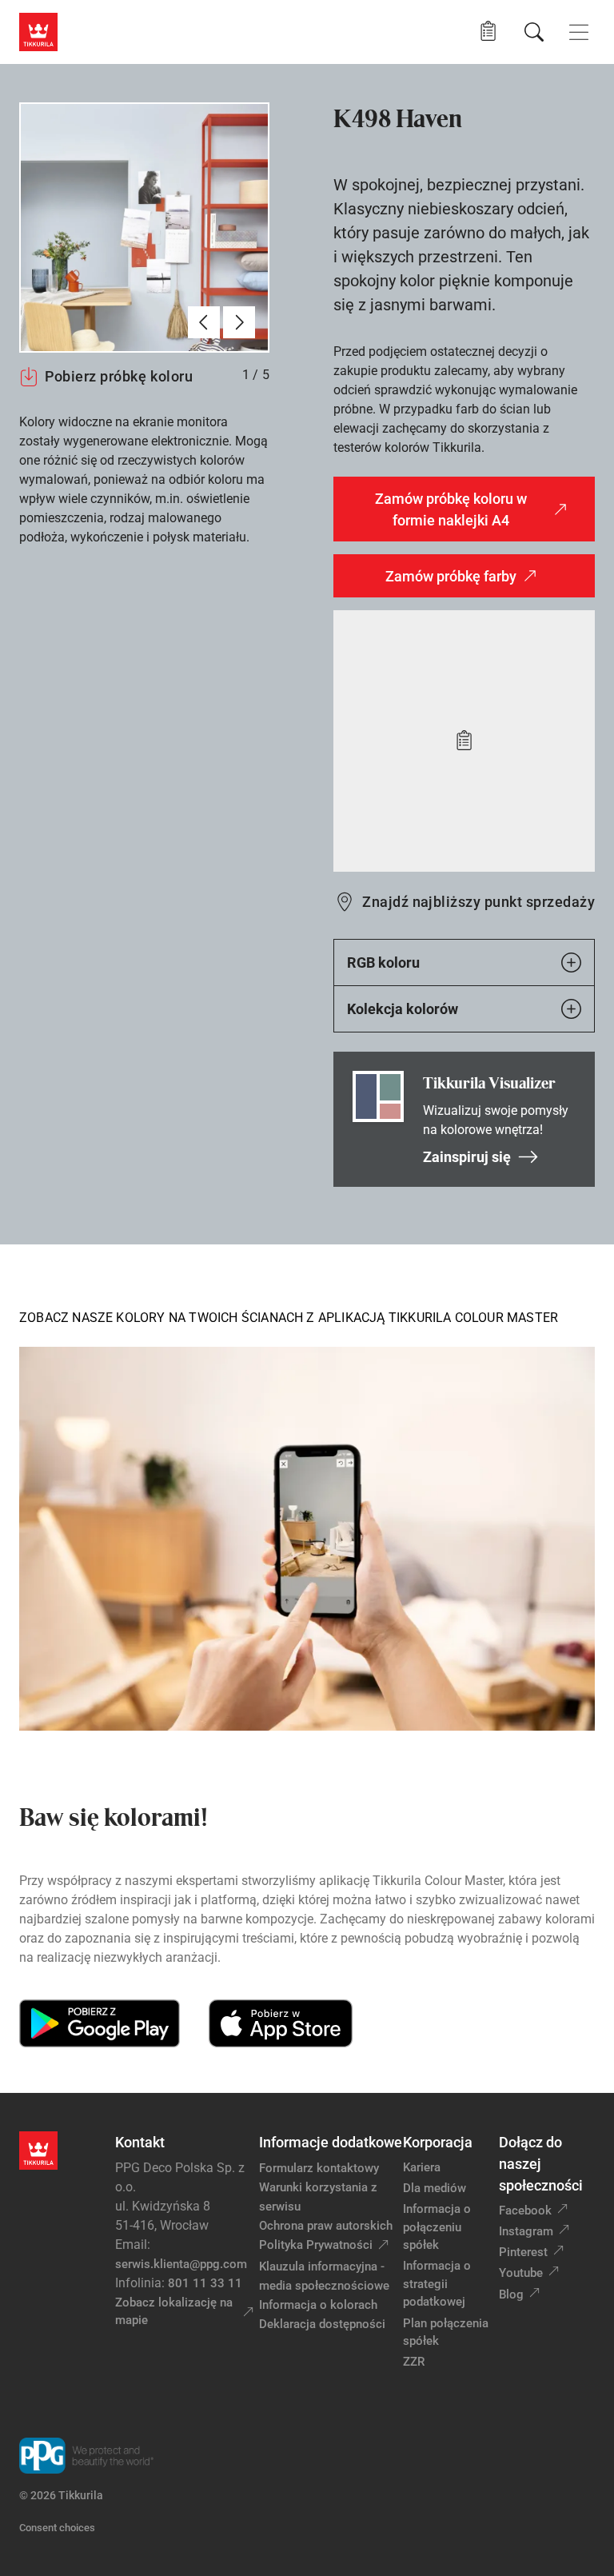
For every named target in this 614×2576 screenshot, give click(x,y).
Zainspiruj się (467, 1157)
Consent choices (57, 2528)
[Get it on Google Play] (100, 2023)
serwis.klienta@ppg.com (181, 2264)
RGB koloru (383, 963)
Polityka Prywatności (316, 2245)
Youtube (521, 2273)
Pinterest (523, 2252)
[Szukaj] (534, 32)
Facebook (525, 2211)
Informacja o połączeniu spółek (437, 2227)
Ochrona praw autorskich (326, 2226)
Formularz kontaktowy (319, 2168)
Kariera (422, 2167)
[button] (488, 32)
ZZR (414, 2362)
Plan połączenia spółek (446, 2332)
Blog (511, 2294)
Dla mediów (435, 2188)
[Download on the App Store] (280, 2023)
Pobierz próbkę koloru (119, 376)
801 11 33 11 (205, 2283)
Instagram (526, 2231)
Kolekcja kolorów (403, 1009)
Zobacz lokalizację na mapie (174, 2312)
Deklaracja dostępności (322, 2324)
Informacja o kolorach (318, 2305)
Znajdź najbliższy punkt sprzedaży (478, 902)
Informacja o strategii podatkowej (437, 2284)
